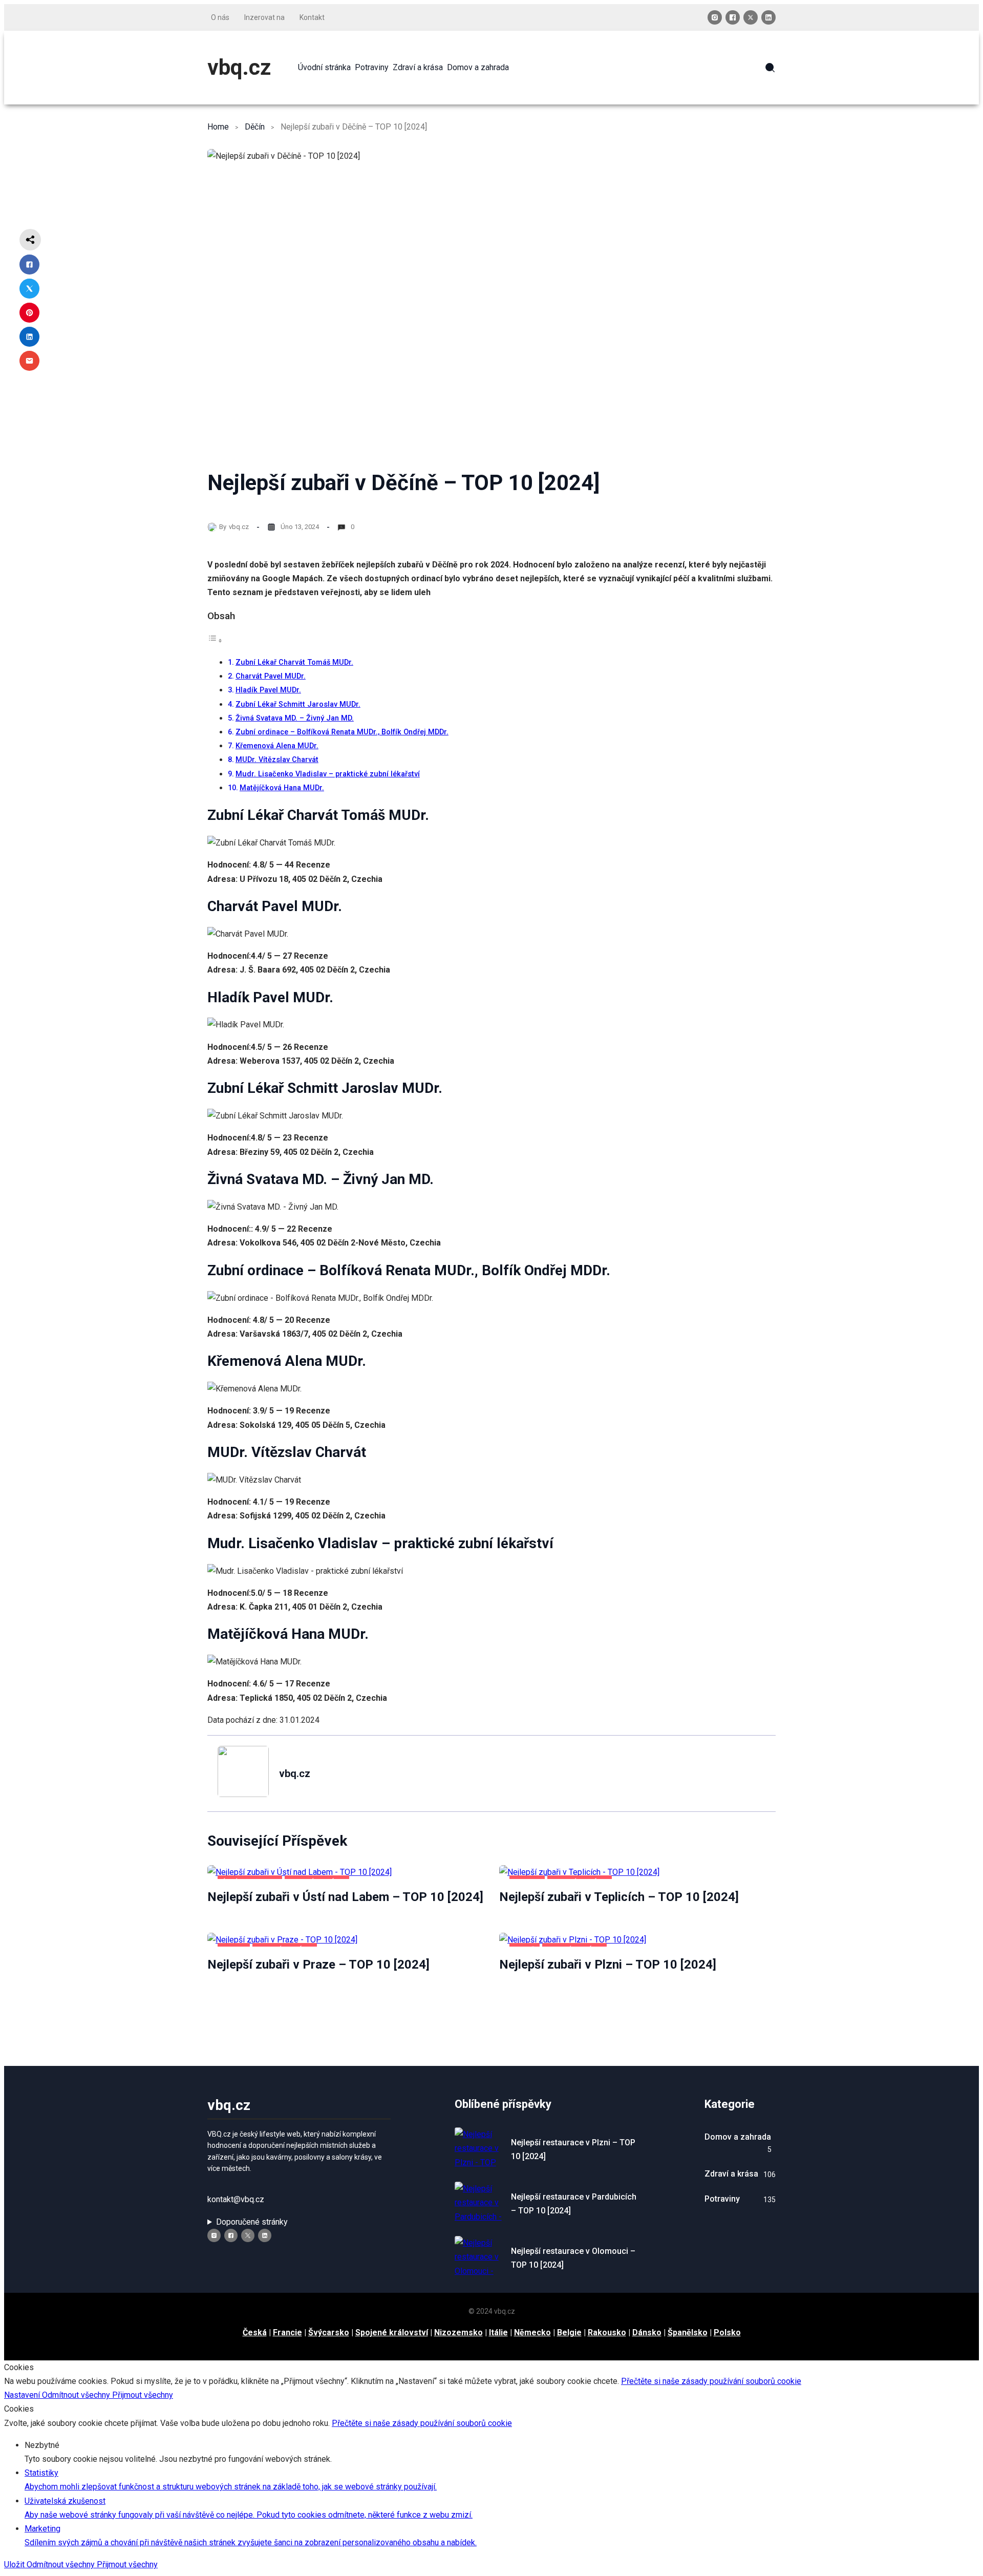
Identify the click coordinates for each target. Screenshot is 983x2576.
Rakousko (607, 2332)
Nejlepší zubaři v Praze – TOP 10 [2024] (318, 1965)
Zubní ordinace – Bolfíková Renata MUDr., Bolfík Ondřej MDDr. (342, 732)
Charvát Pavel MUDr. (271, 676)
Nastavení (23, 2395)
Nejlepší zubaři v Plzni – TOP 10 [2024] (608, 1965)
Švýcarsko (329, 2332)
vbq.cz (239, 67)
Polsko (727, 2332)
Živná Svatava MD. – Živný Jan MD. (295, 718)
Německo (532, 2332)
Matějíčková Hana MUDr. (282, 788)
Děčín (255, 127)
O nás (220, 17)
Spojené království (392, 2332)
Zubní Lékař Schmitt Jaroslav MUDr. (298, 704)
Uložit (15, 2564)
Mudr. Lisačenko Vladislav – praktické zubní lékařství (328, 774)
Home (218, 127)
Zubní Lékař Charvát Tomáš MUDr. (294, 662)
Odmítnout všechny (77, 2395)
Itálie (498, 2332)
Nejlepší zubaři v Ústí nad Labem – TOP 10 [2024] (345, 1897)
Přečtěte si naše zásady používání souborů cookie (711, 2381)
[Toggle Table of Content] (215, 640)
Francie (287, 2332)
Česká (255, 2332)
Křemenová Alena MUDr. (277, 746)
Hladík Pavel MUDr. (268, 690)
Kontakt (312, 17)
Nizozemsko (458, 2332)
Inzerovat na (264, 17)
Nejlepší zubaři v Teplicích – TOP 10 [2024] (619, 1897)
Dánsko (647, 2332)
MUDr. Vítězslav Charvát (277, 760)
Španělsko (688, 2332)
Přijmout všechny (143, 2395)
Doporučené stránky (252, 2222)
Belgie (569, 2332)
